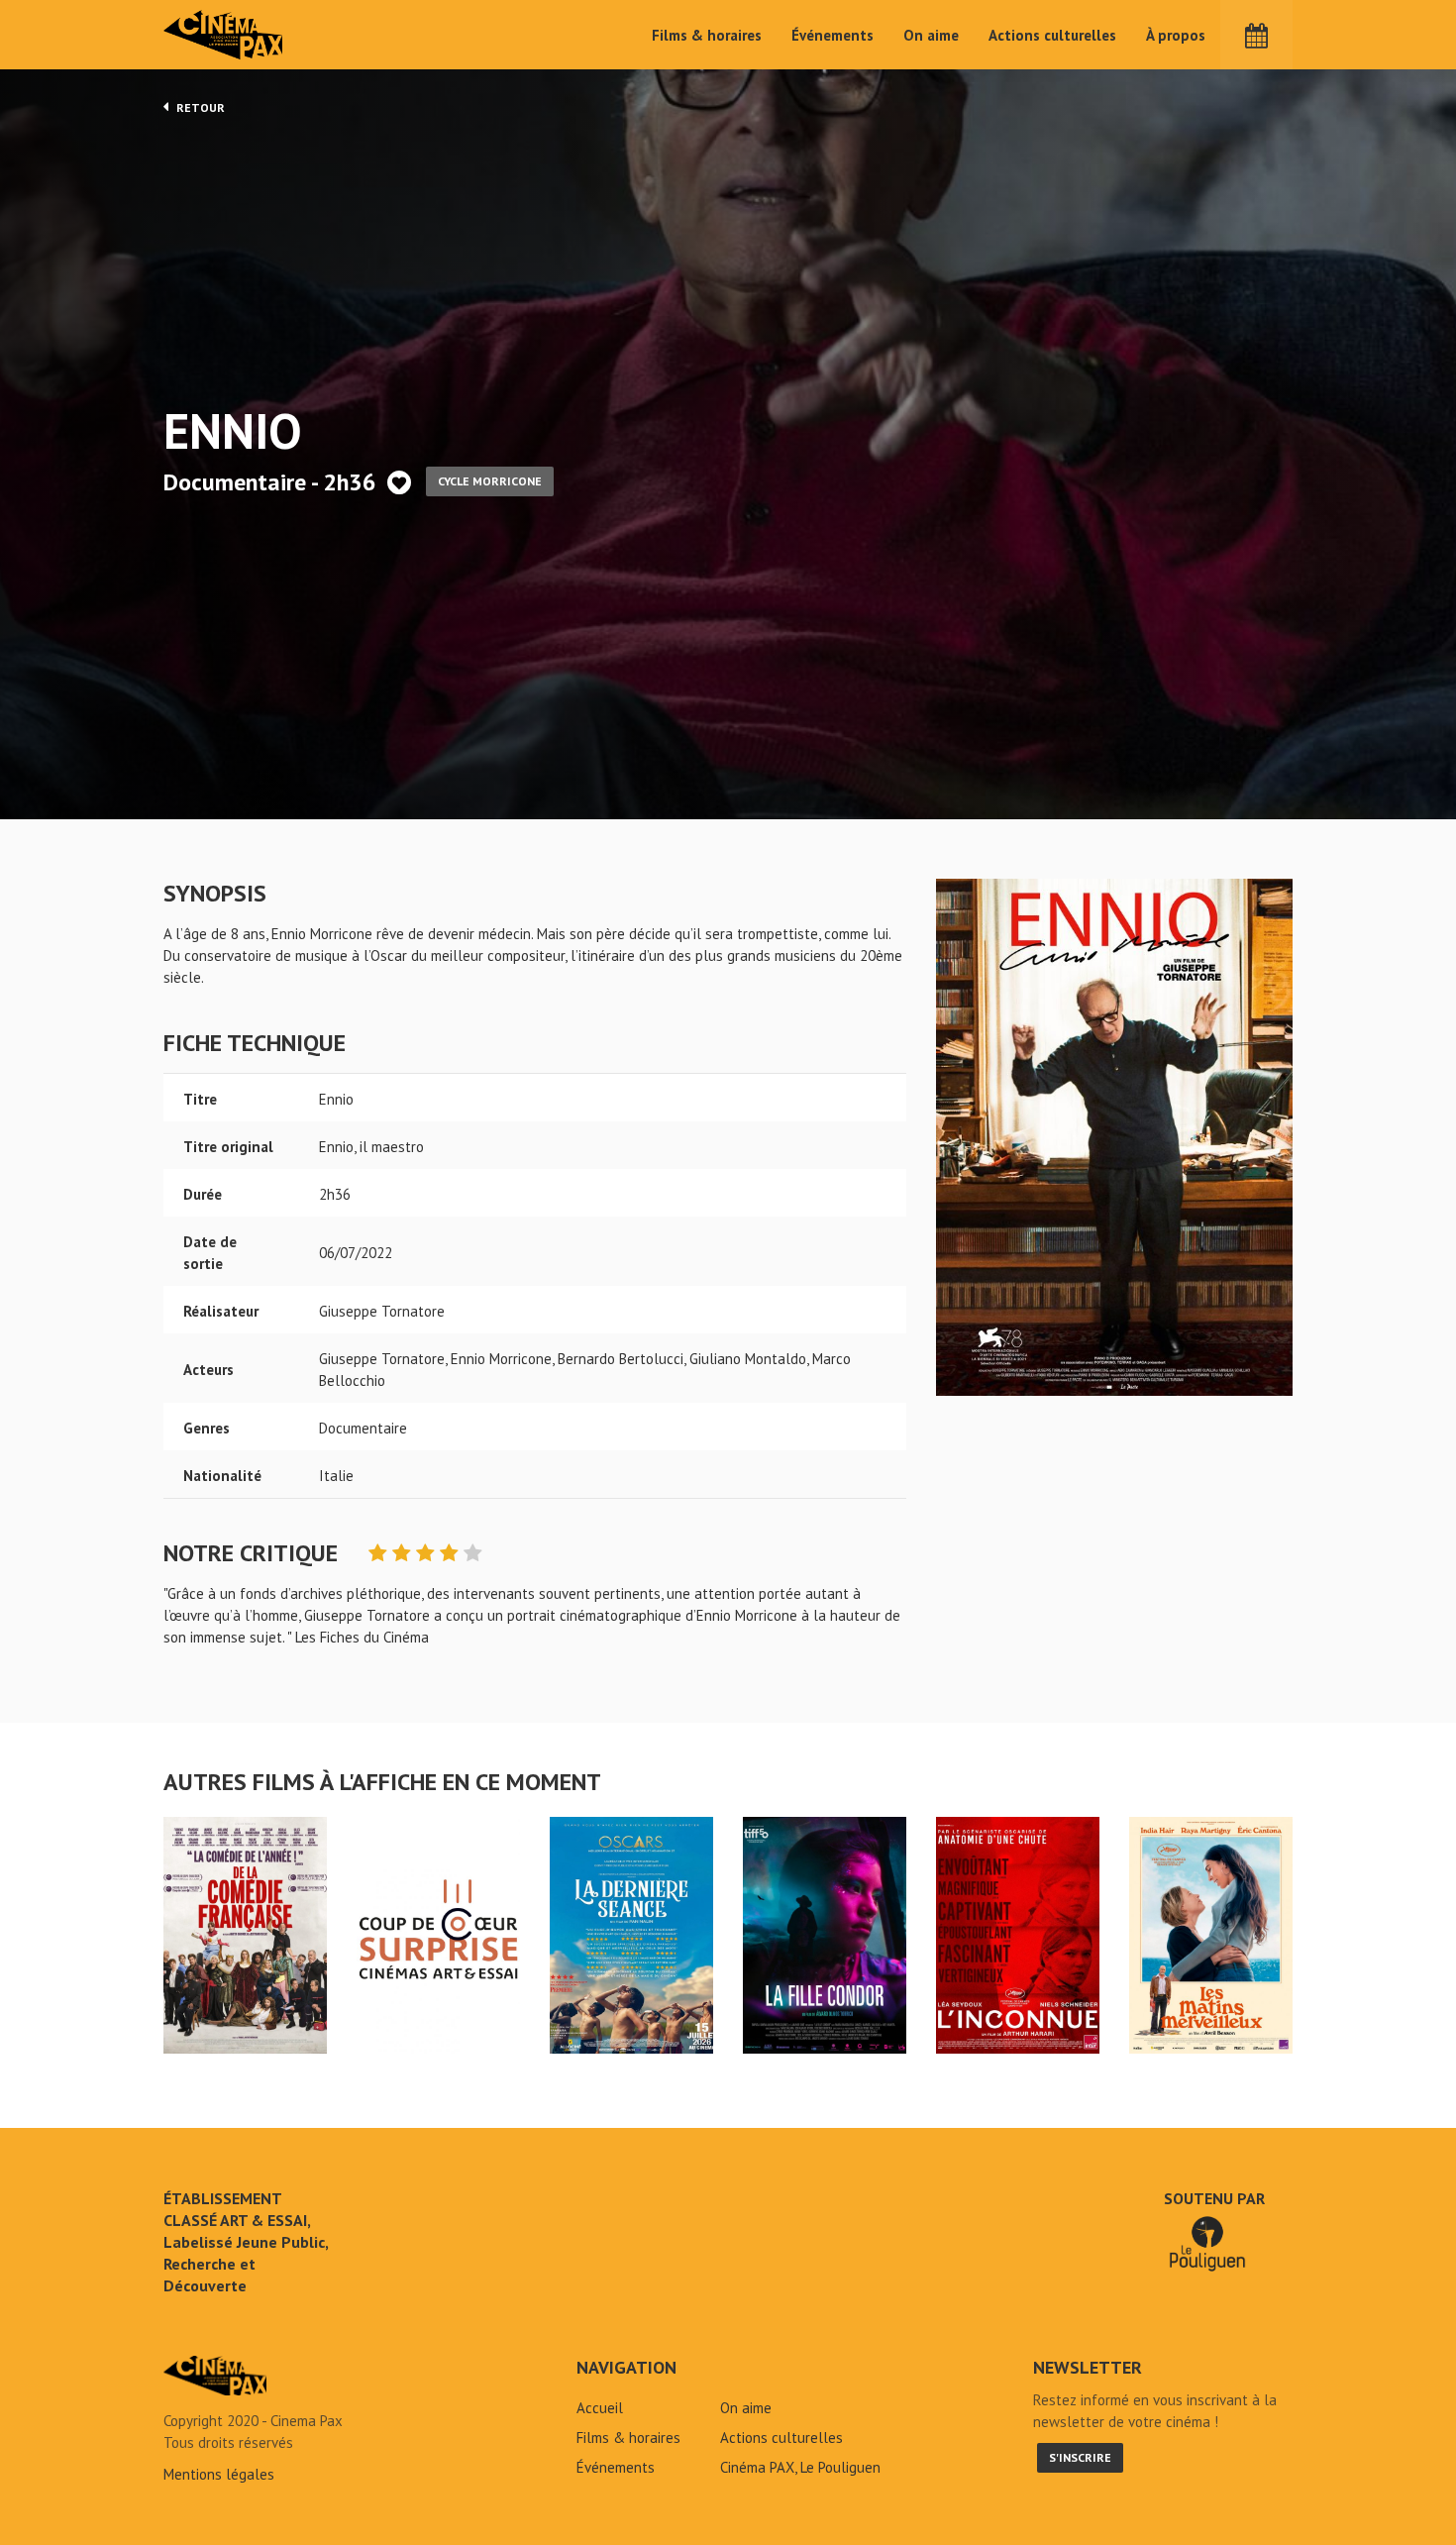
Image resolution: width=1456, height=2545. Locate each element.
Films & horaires (707, 35)
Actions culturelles (1052, 35)
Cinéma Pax (224, 35)
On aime (931, 35)
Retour (199, 107)
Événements (832, 35)
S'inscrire (1080, 2457)
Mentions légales (219, 2474)
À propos (1176, 35)
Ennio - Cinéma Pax (215, 2376)
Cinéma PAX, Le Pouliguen (800, 2467)
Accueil (600, 2408)
